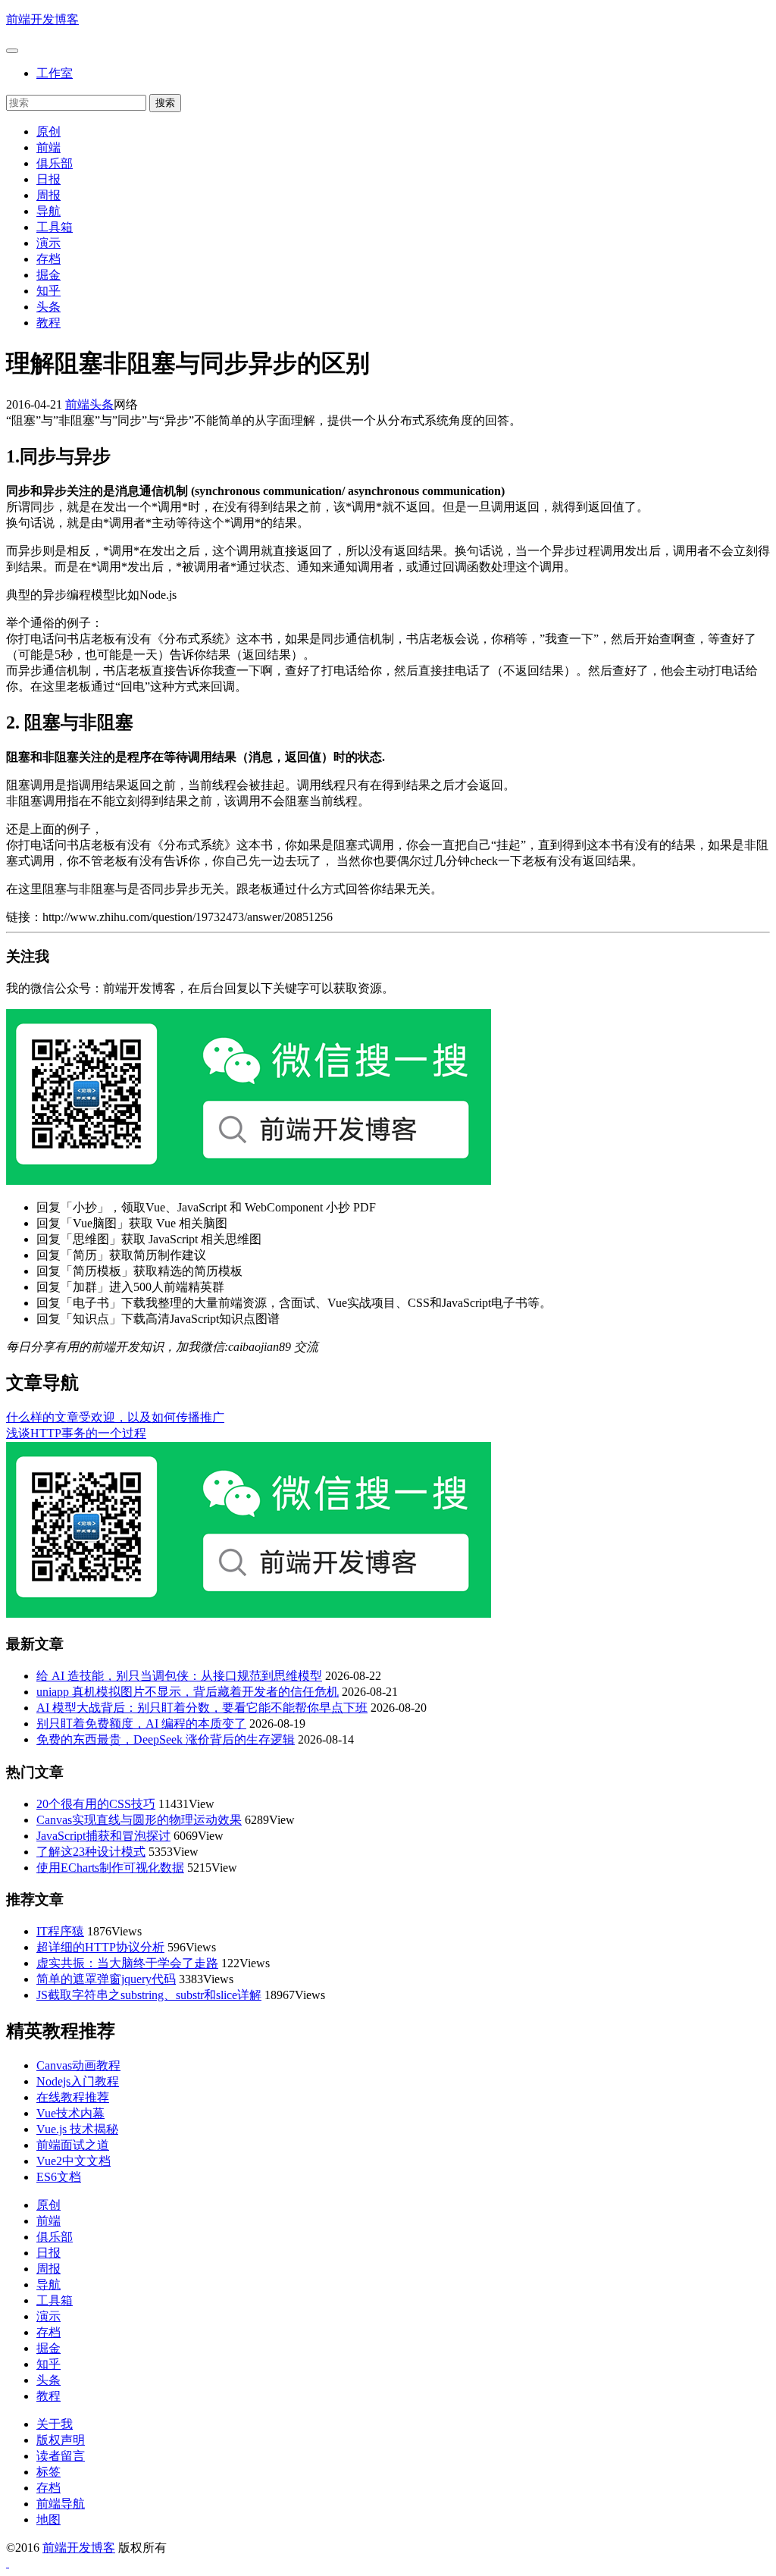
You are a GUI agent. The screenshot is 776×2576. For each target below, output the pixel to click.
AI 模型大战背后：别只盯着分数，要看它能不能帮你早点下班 (202, 1708)
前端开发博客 (42, 19)
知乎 (48, 291)
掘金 (48, 275)
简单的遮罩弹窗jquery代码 (106, 1979)
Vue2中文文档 (74, 2161)
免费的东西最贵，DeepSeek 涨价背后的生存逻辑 (166, 1739)
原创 (48, 132)
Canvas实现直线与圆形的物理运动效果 (139, 1820)
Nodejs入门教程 (78, 2081)
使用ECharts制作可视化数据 (110, 1868)
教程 (48, 323)
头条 (48, 307)
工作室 (55, 73)
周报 (48, 195)
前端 (48, 147)
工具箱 (55, 227)
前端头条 (89, 404)
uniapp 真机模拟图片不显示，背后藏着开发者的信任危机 (188, 1692)
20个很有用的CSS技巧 (96, 1804)
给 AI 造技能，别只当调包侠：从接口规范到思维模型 (179, 1676)
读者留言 (61, 2456)
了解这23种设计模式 (91, 1852)
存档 (48, 259)
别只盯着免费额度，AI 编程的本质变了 (141, 1724)
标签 (48, 2472)
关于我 (55, 2424)
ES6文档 (59, 2177)
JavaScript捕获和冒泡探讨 (103, 1836)
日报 (48, 179)
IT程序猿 (60, 1931)
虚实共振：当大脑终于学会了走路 (127, 1963)
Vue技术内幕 (70, 2113)
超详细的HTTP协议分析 (100, 1947)
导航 (48, 211)
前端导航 (61, 2504)
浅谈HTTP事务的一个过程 (76, 1433)
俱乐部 (55, 163)
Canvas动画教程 (78, 2065)
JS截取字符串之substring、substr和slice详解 (149, 1995)
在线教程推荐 (73, 2097)
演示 (48, 243)
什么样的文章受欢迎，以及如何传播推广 (115, 1417)
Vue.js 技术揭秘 (77, 2129)
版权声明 (61, 2440)
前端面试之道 (73, 2145)
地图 (48, 2520)
